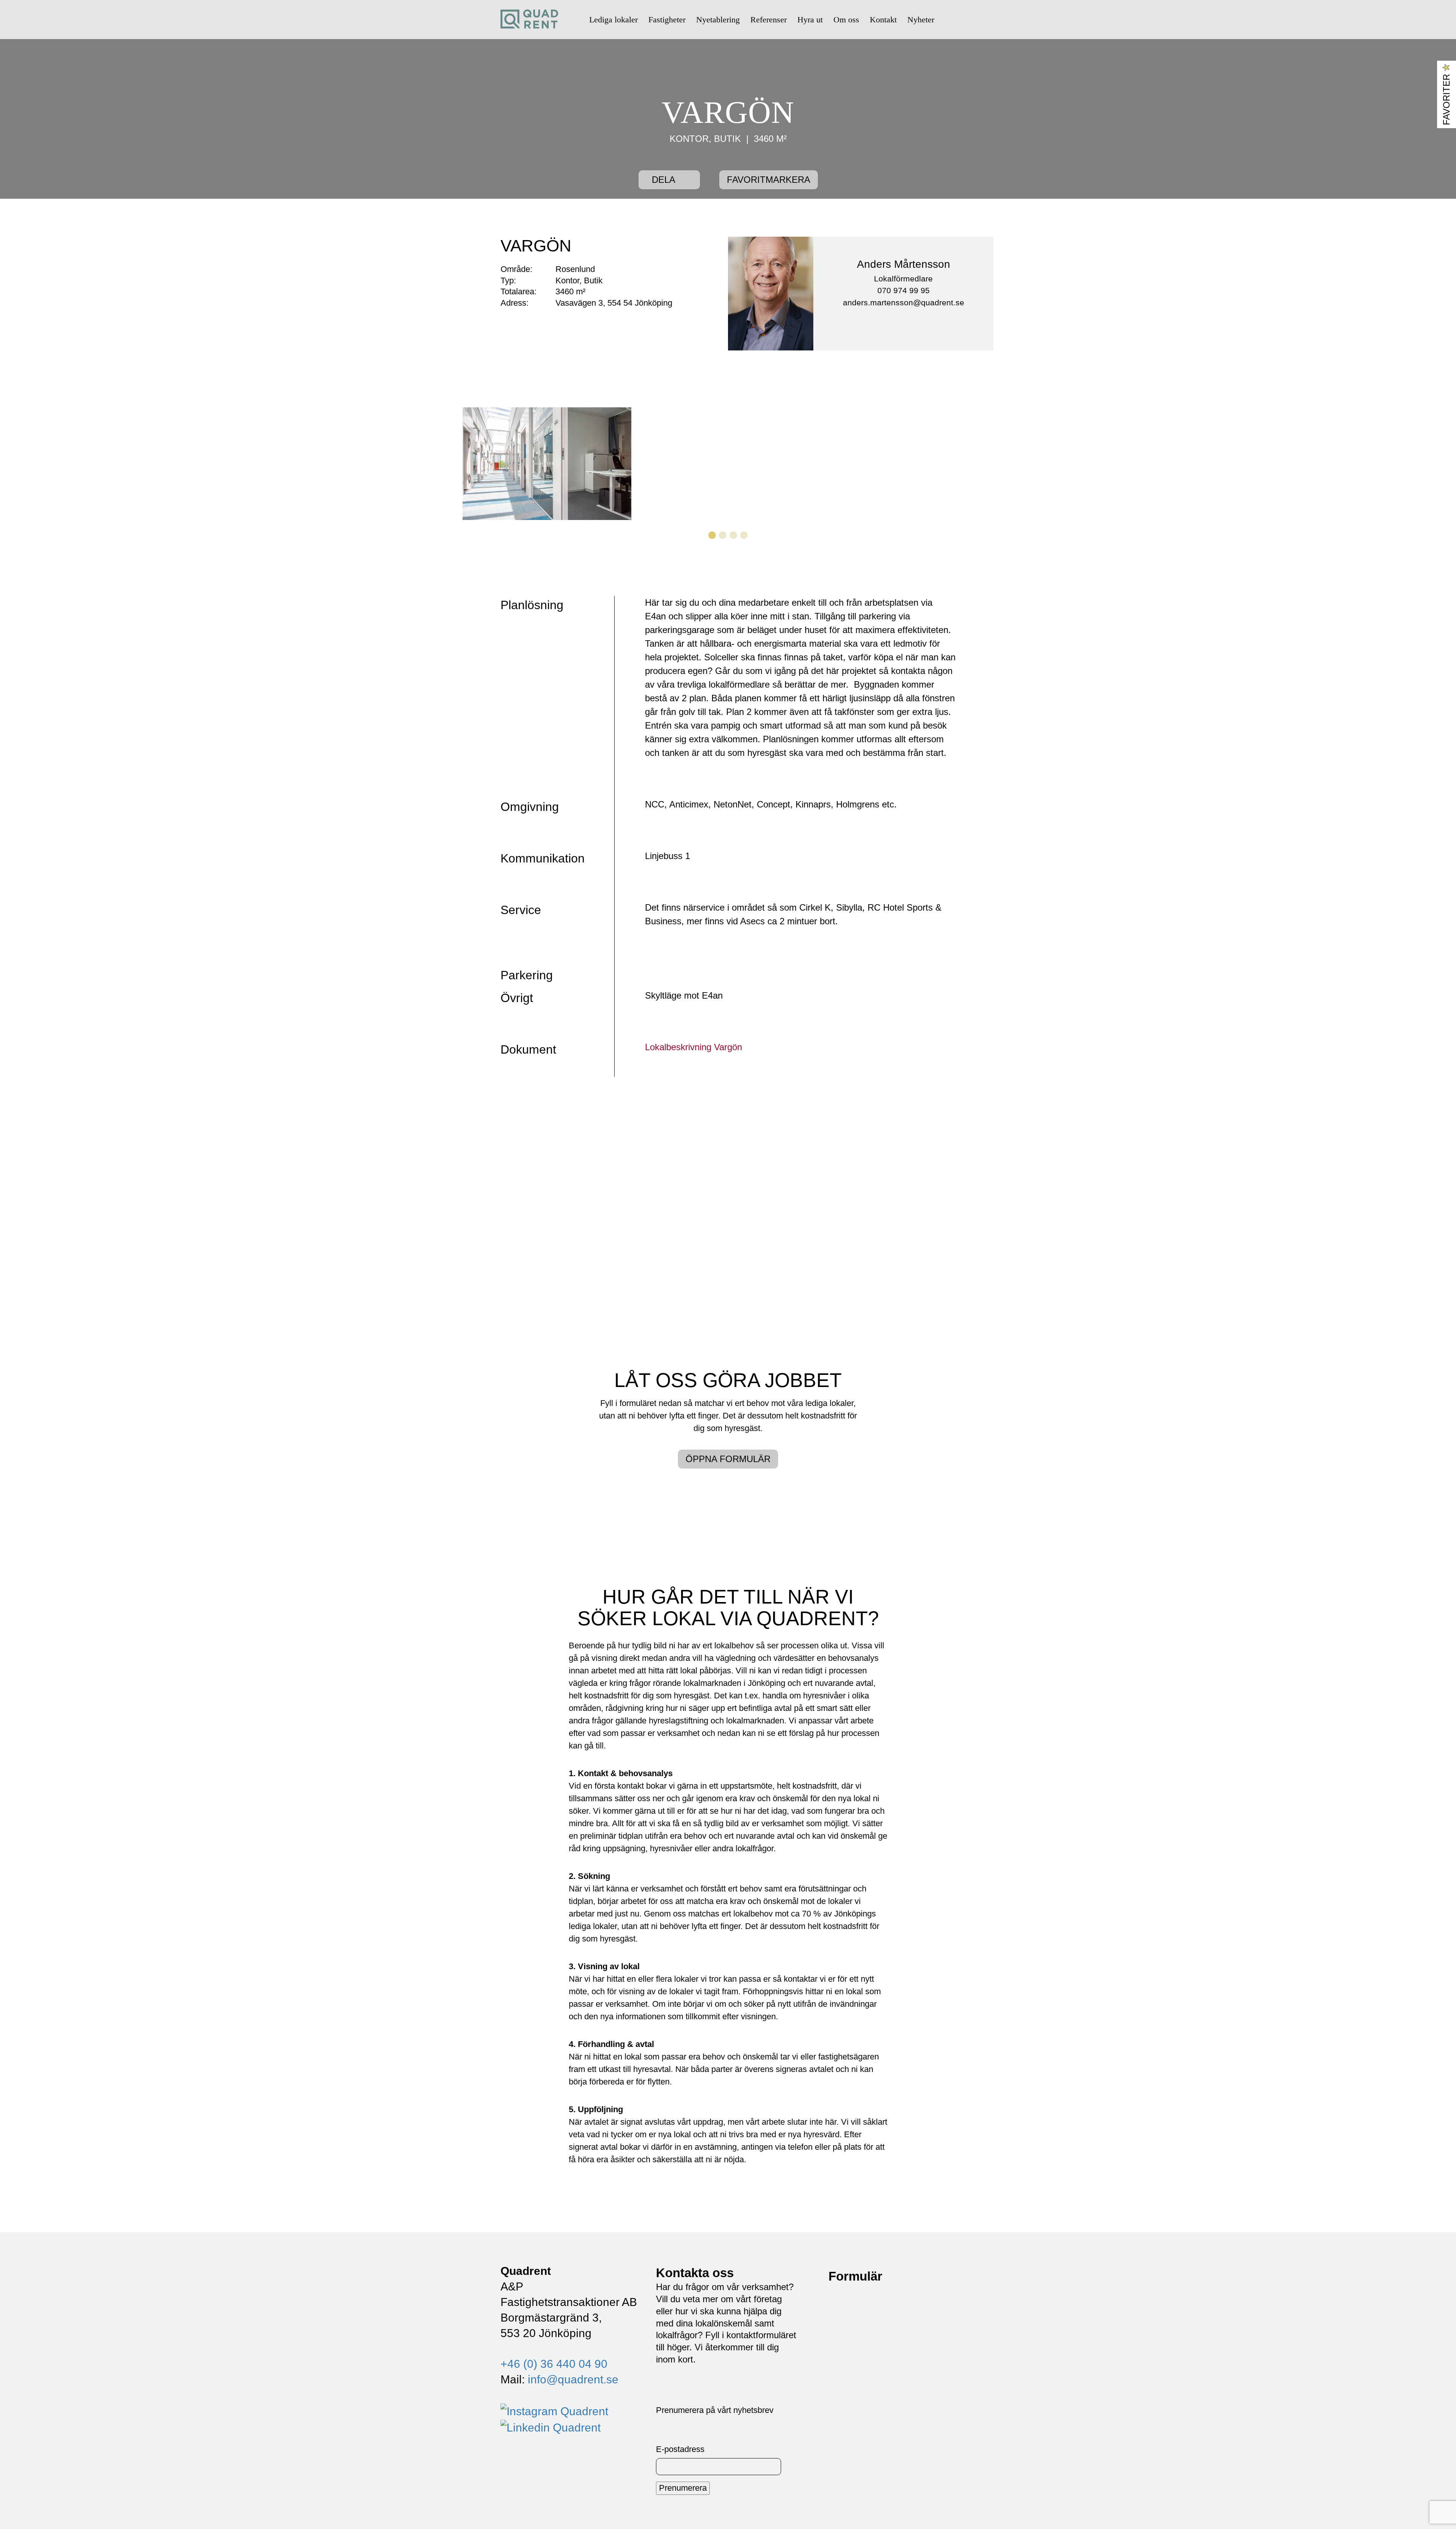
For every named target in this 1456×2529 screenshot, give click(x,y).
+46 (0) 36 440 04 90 (554, 2364)
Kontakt (883, 20)
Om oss (846, 20)
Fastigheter (667, 20)
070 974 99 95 (904, 290)
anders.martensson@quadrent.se (904, 302)
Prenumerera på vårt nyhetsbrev (715, 2410)
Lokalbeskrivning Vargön (693, 1047)
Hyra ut (810, 20)
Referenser (769, 20)
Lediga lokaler (613, 20)
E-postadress (680, 2449)
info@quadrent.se (573, 2379)
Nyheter (921, 20)
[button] (502, 464)
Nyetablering (718, 20)
